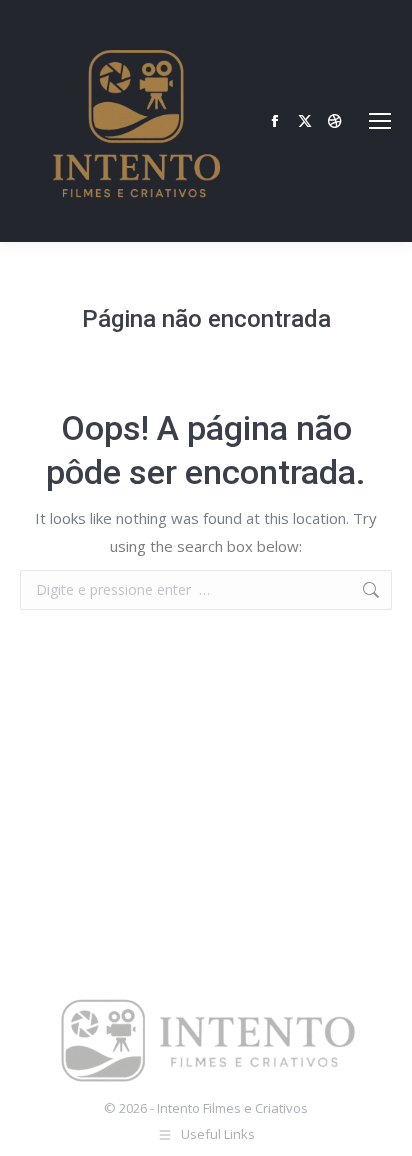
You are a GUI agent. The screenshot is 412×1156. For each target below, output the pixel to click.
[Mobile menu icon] (380, 121)
